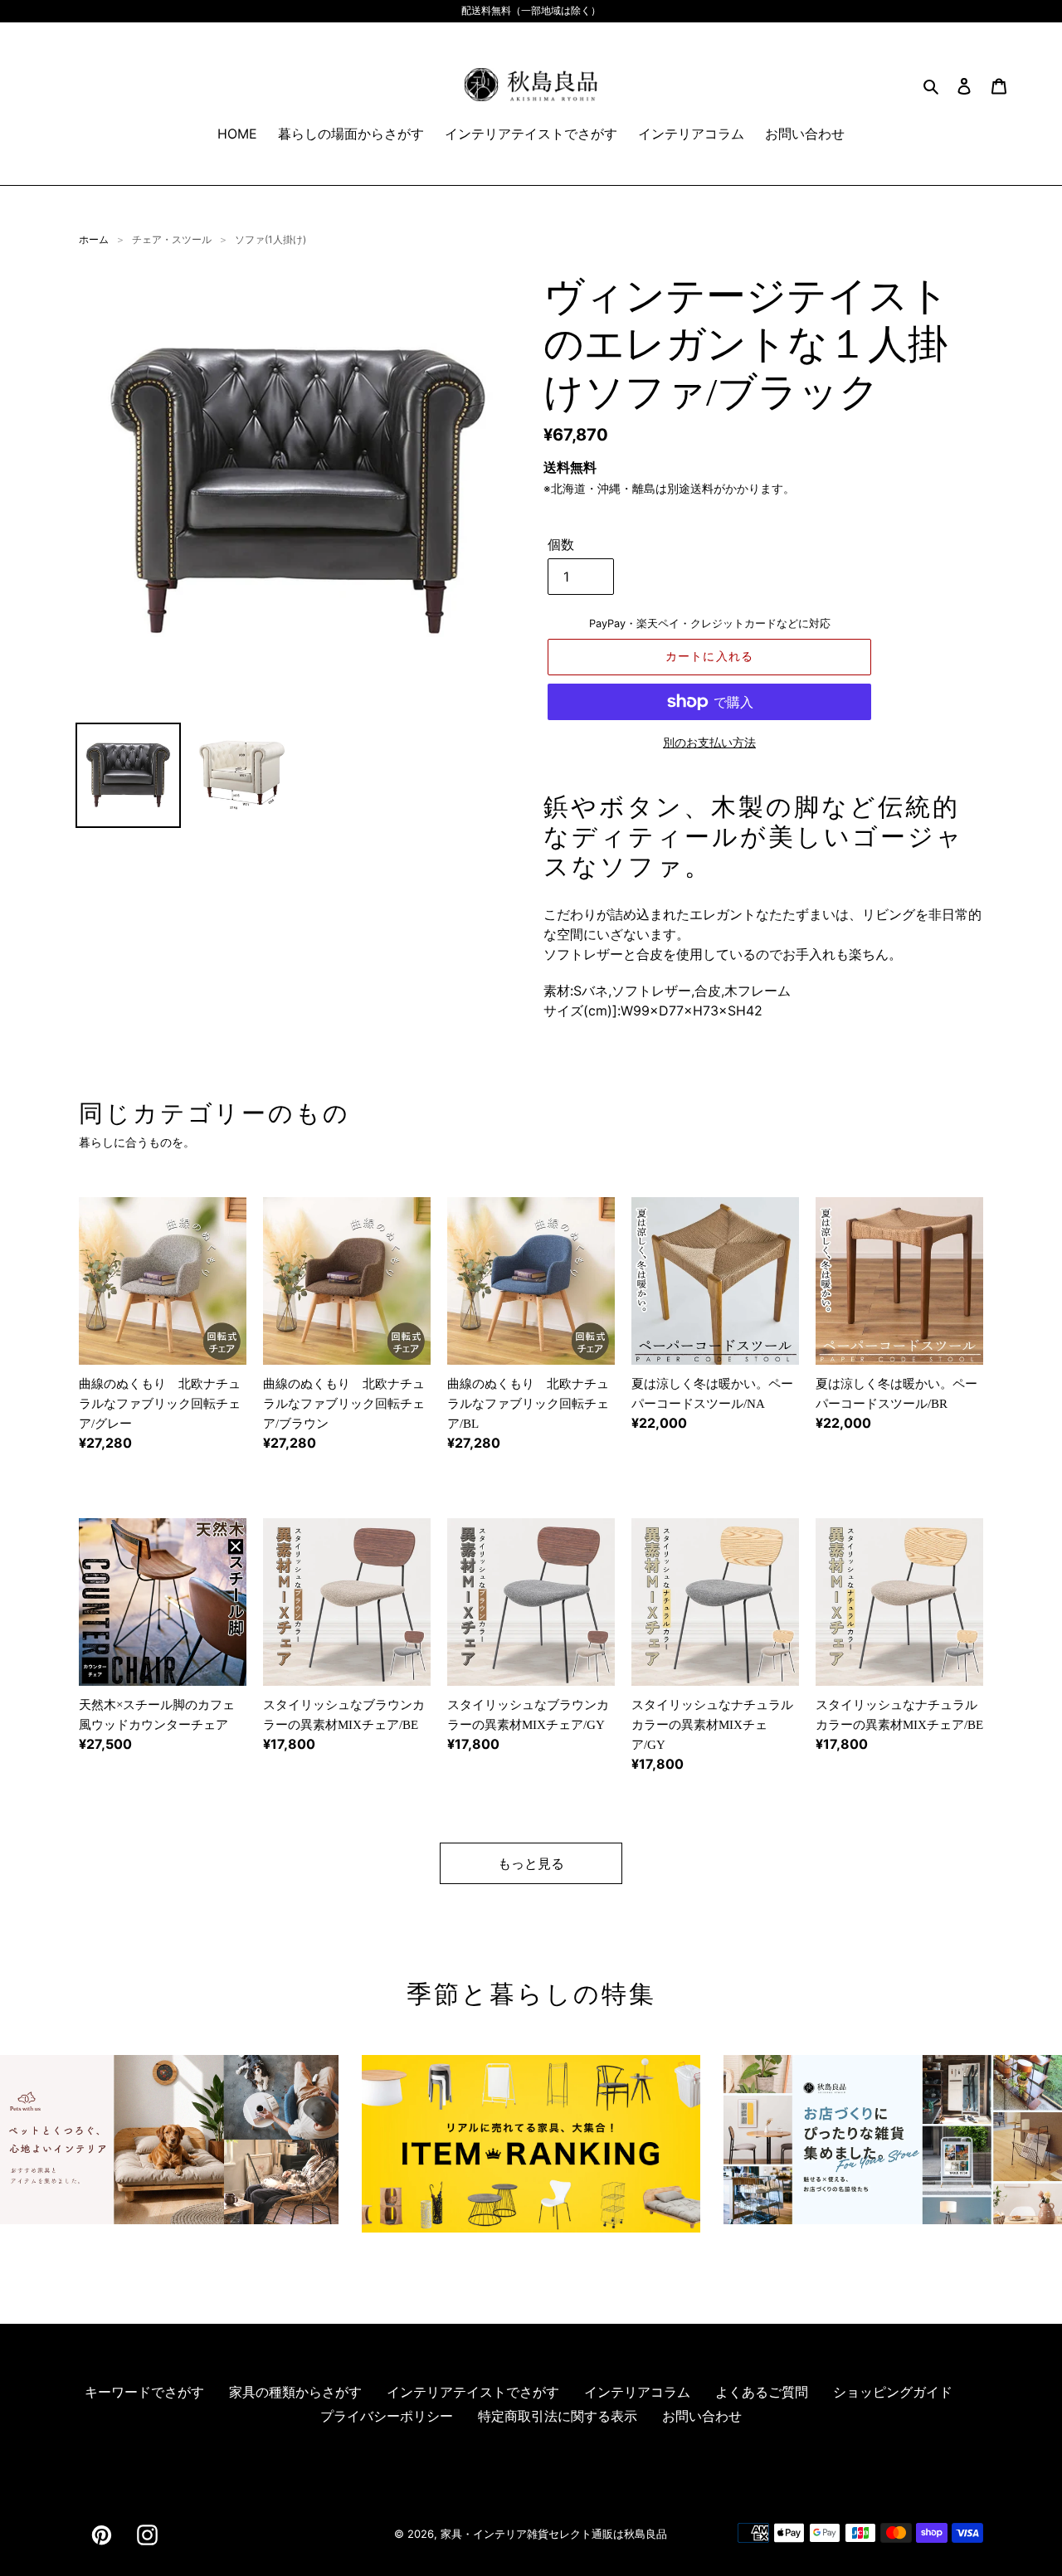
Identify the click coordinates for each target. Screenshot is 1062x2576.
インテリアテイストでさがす (473, 2392)
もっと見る (531, 1863)
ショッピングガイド (893, 2392)
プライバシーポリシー (387, 2416)
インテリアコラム (637, 2392)
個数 (561, 544)
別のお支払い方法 (709, 742)
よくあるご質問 (762, 2392)
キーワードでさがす (144, 2392)
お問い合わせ (702, 2416)
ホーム (94, 239)
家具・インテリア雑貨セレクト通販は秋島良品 (554, 2534)
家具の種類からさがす (295, 2392)
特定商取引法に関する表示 (558, 2416)
